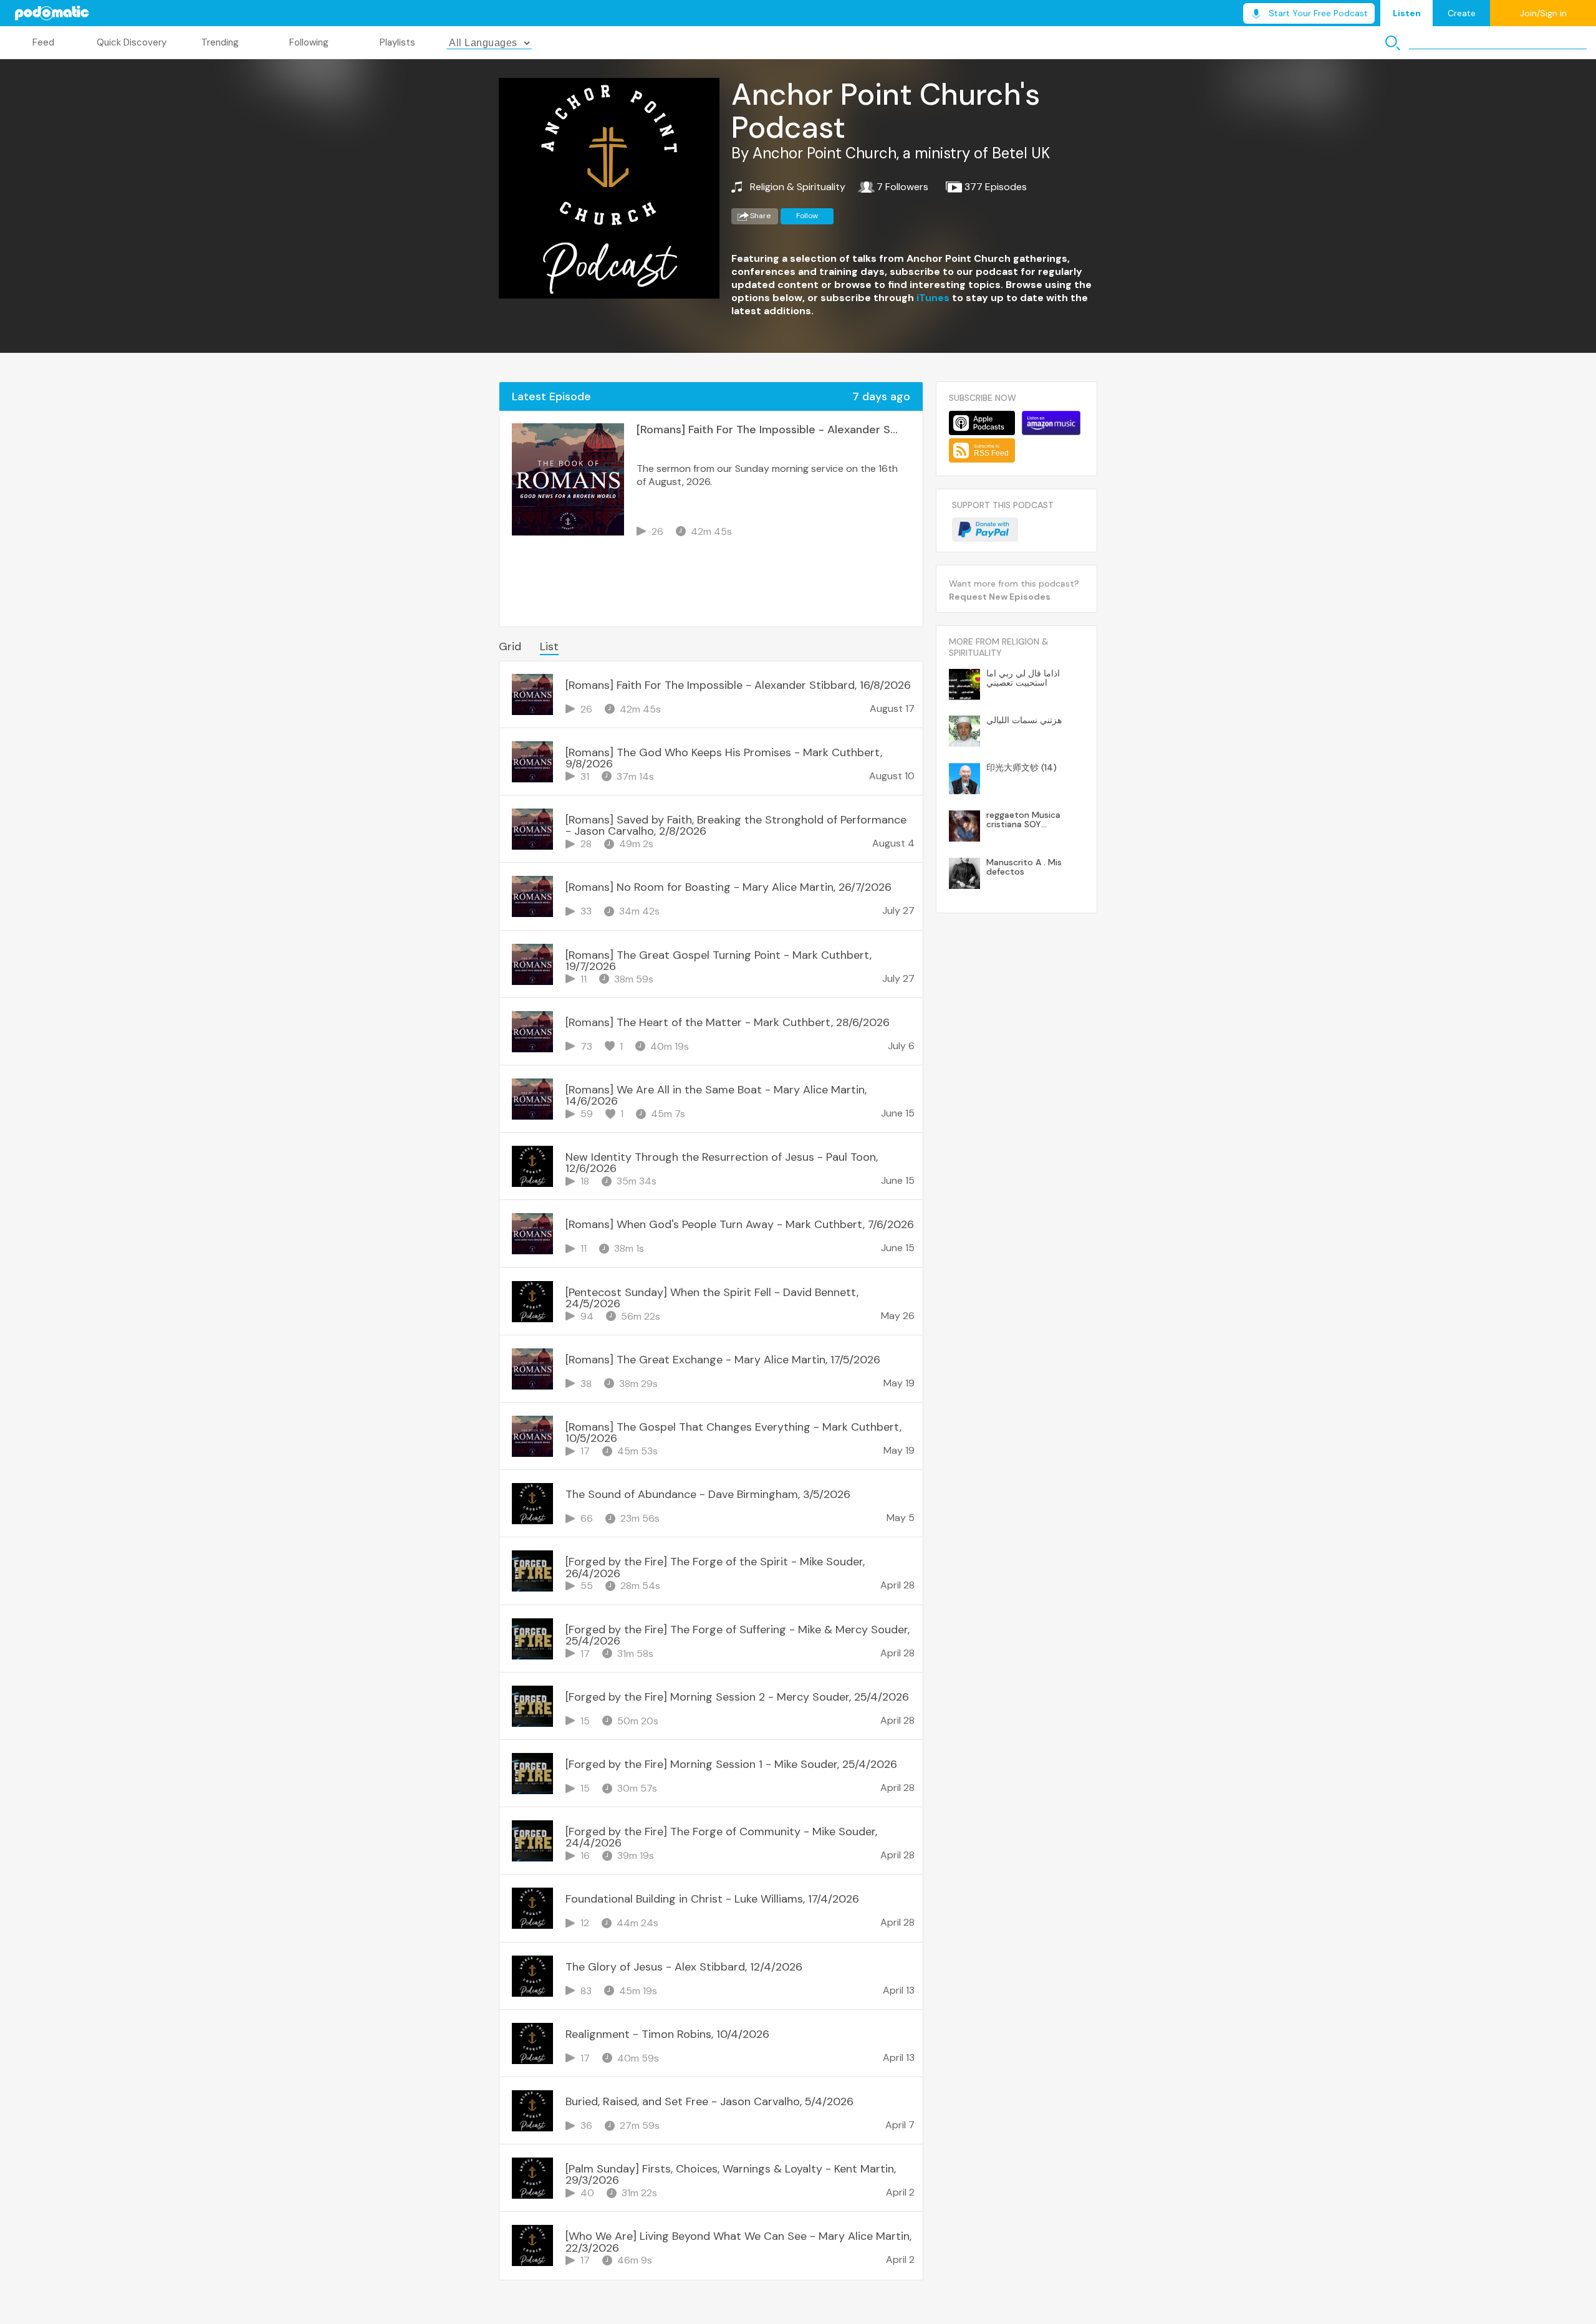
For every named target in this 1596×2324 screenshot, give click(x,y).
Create (1462, 13)
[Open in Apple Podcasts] (982, 423)
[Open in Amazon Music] (1051, 423)
